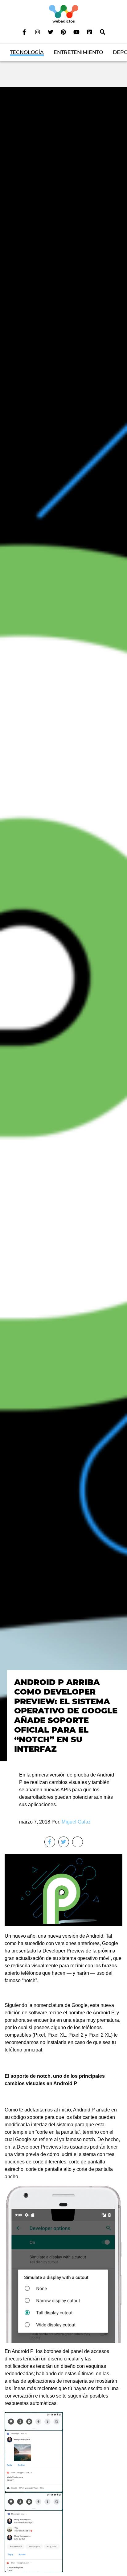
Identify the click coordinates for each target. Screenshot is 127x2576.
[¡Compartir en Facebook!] (50, 1842)
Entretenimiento (78, 52)
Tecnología (27, 52)
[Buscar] (103, 32)
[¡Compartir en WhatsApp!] (78, 1842)
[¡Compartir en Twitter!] (64, 1842)
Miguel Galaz (76, 1822)
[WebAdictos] (64, 13)
